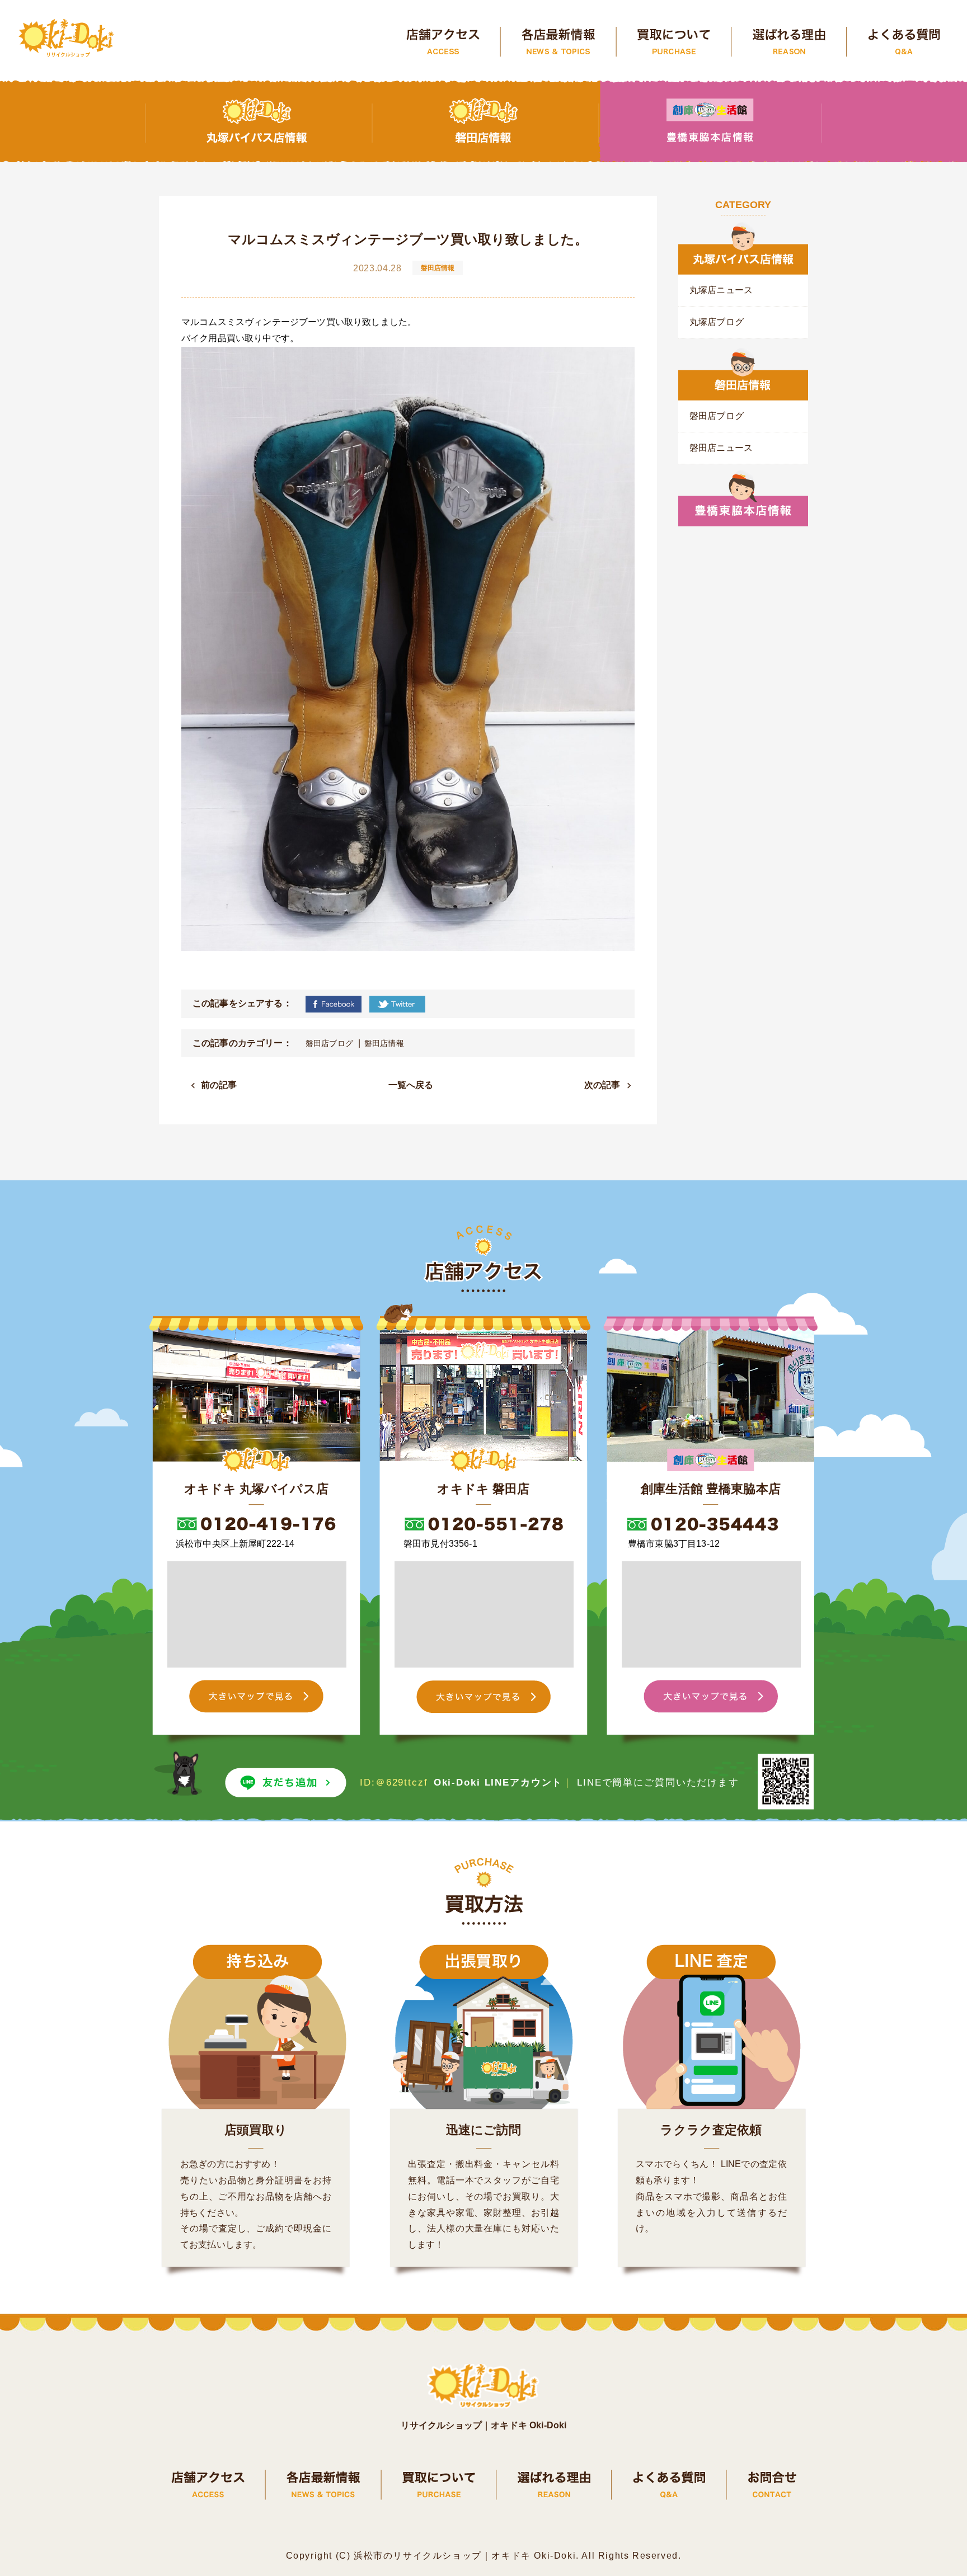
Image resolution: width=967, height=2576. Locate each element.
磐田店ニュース (721, 448)
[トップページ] (67, 39)
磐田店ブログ (329, 1043)
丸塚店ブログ (717, 322)
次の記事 (602, 1085)
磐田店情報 (384, 1043)
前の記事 (219, 1085)
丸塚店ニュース (721, 290)
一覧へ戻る (411, 1085)
